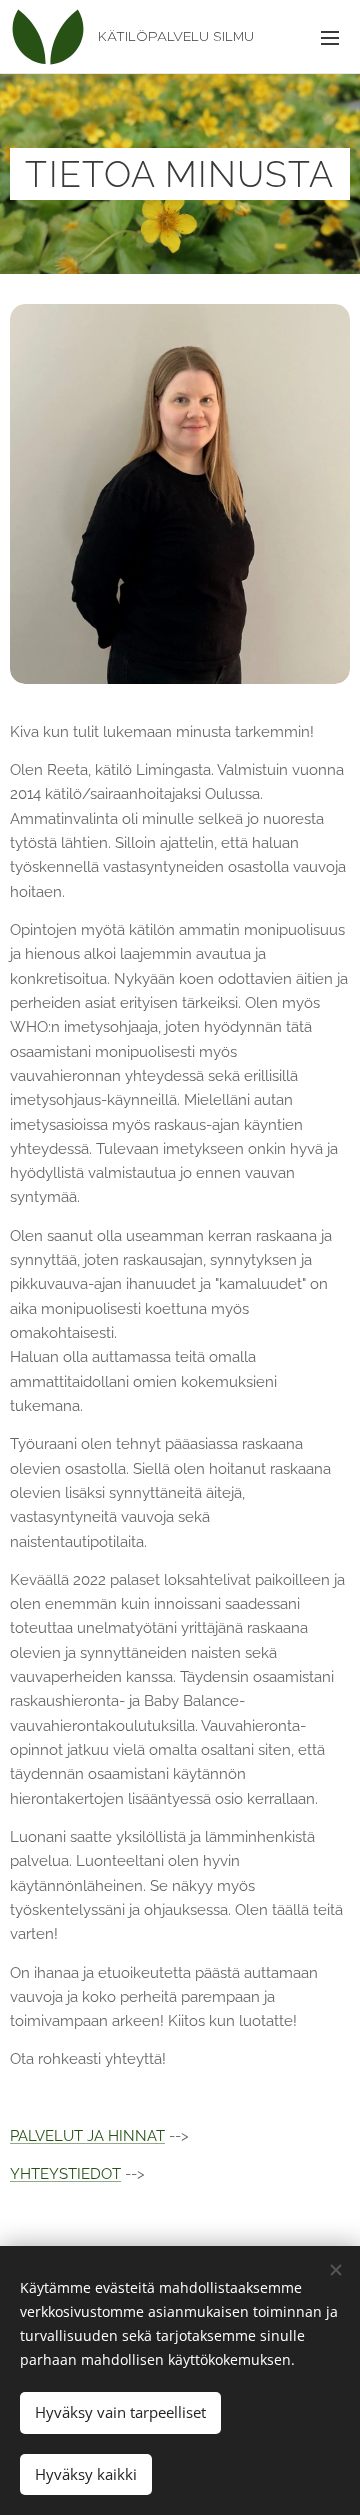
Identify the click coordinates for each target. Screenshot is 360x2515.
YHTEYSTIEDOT (65, 2174)
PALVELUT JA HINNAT (87, 2136)
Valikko (330, 37)
